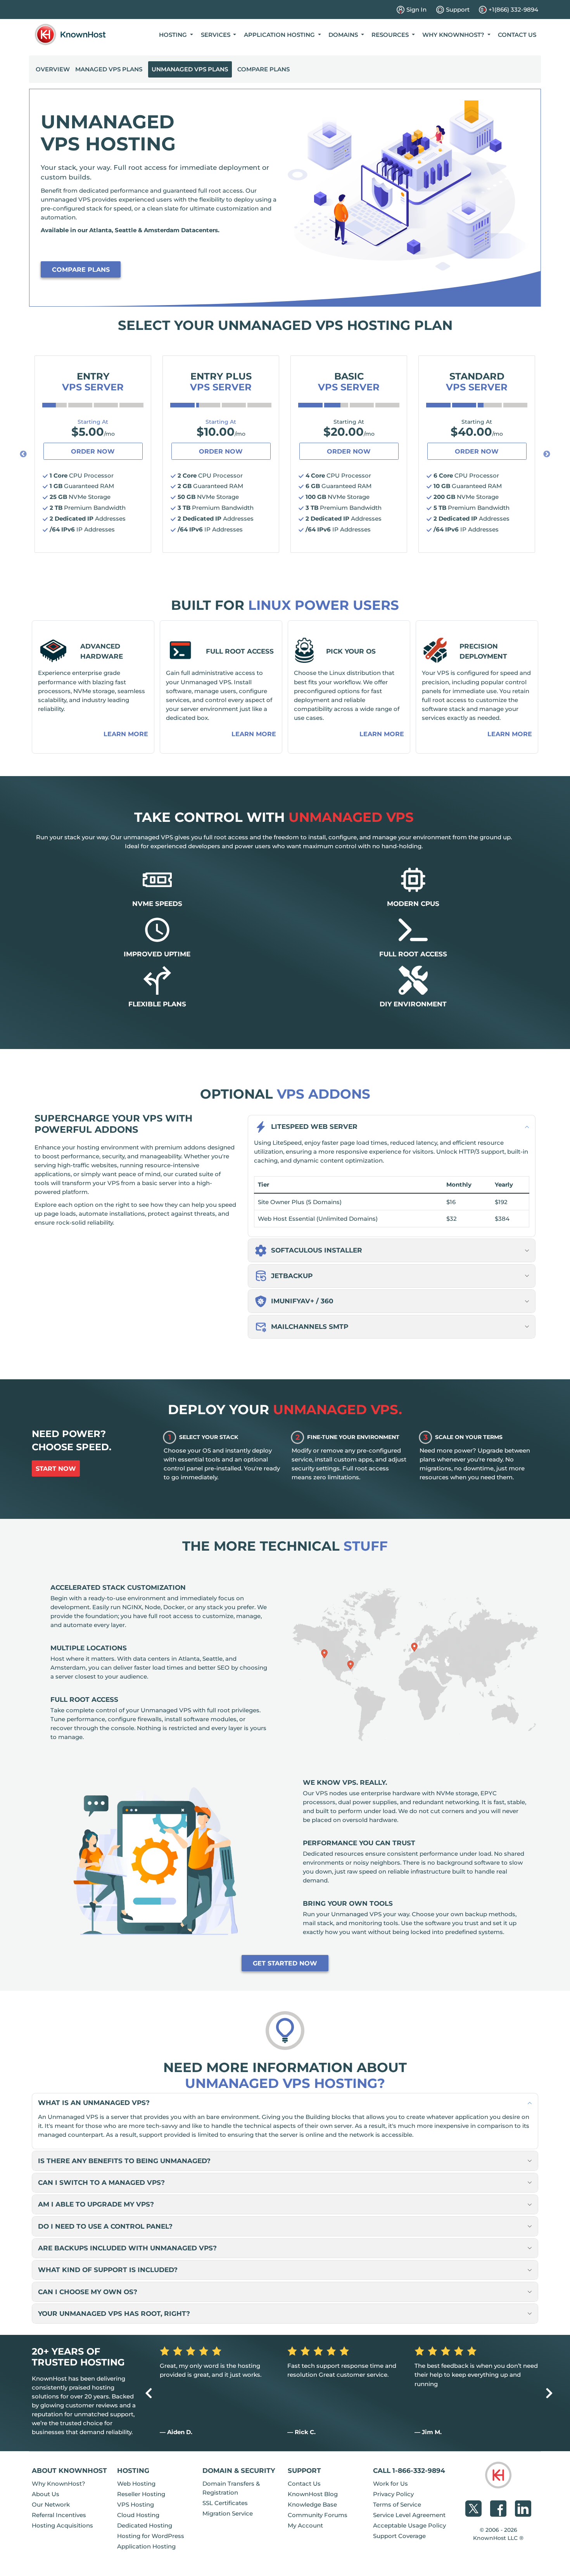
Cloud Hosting (138, 2515)
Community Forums (318, 2515)
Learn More (126, 734)
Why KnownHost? (59, 2484)
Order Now (93, 451)
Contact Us (517, 35)
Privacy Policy (393, 2494)
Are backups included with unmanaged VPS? (127, 2248)
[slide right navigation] (549, 2393)
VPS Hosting (136, 2504)
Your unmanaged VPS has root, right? (114, 2313)
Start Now (56, 1469)
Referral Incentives (59, 2515)
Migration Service (228, 2513)
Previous (23, 454)
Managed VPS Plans (109, 69)
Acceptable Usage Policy (409, 2525)
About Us (46, 2494)
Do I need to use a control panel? (105, 2226)
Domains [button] (344, 35)
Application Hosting (146, 2546)
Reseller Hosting (141, 2494)
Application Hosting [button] (280, 35)
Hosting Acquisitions (62, 2525)
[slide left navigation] (149, 2393)
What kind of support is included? (108, 2270)
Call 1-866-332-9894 (409, 2470)
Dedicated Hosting (145, 2525)
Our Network (51, 2504)
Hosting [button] (174, 35)
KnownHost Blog (313, 2494)
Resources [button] (391, 35)
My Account (305, 2525)
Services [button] (216, 35)
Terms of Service (397, 2504)
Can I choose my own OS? (88, 2292)
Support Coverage (399, 2536)
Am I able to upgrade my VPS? (96, 2204)
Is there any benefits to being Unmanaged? (124, 2161)
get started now (285, 1963)
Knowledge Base (312, 2504)
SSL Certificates (225, 2503)
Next (547, 454)
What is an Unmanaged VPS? (94, 2102)
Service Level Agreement (409, 2515)
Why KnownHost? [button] (454, 35)
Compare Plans (263, 69)
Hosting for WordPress (151, 2536)
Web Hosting (136, 2484)
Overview (53, 69)
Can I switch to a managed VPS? (101, 2182)
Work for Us (390, 2484)
